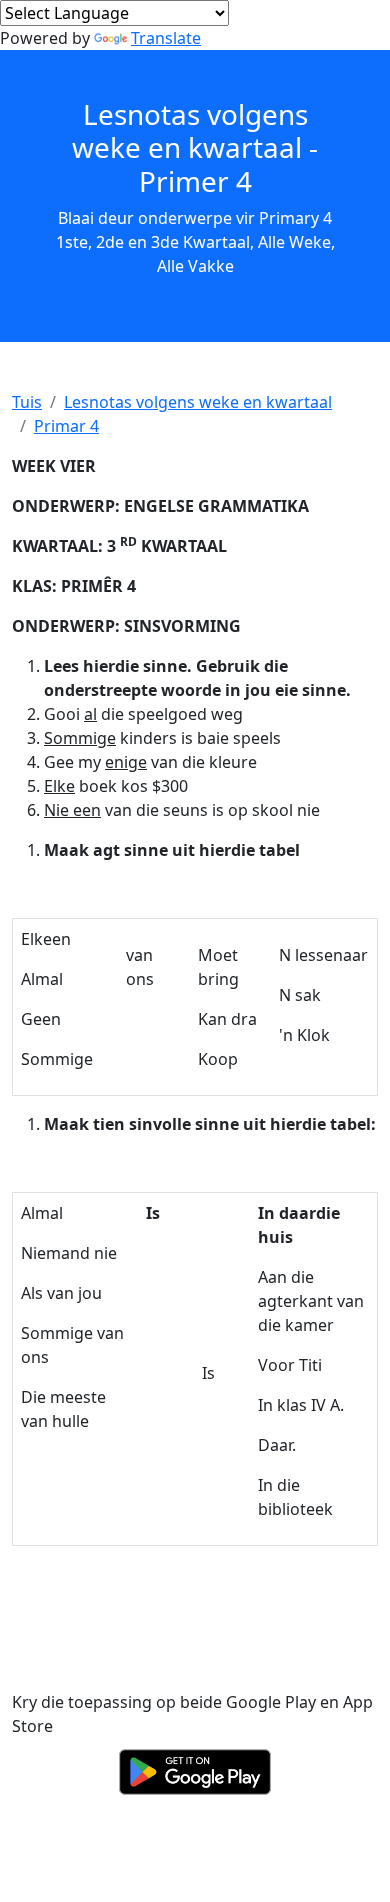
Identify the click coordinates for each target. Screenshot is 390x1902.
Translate (166, 38)
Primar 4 (66, 426)
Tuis (27, 402)
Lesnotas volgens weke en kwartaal (198, 402)
